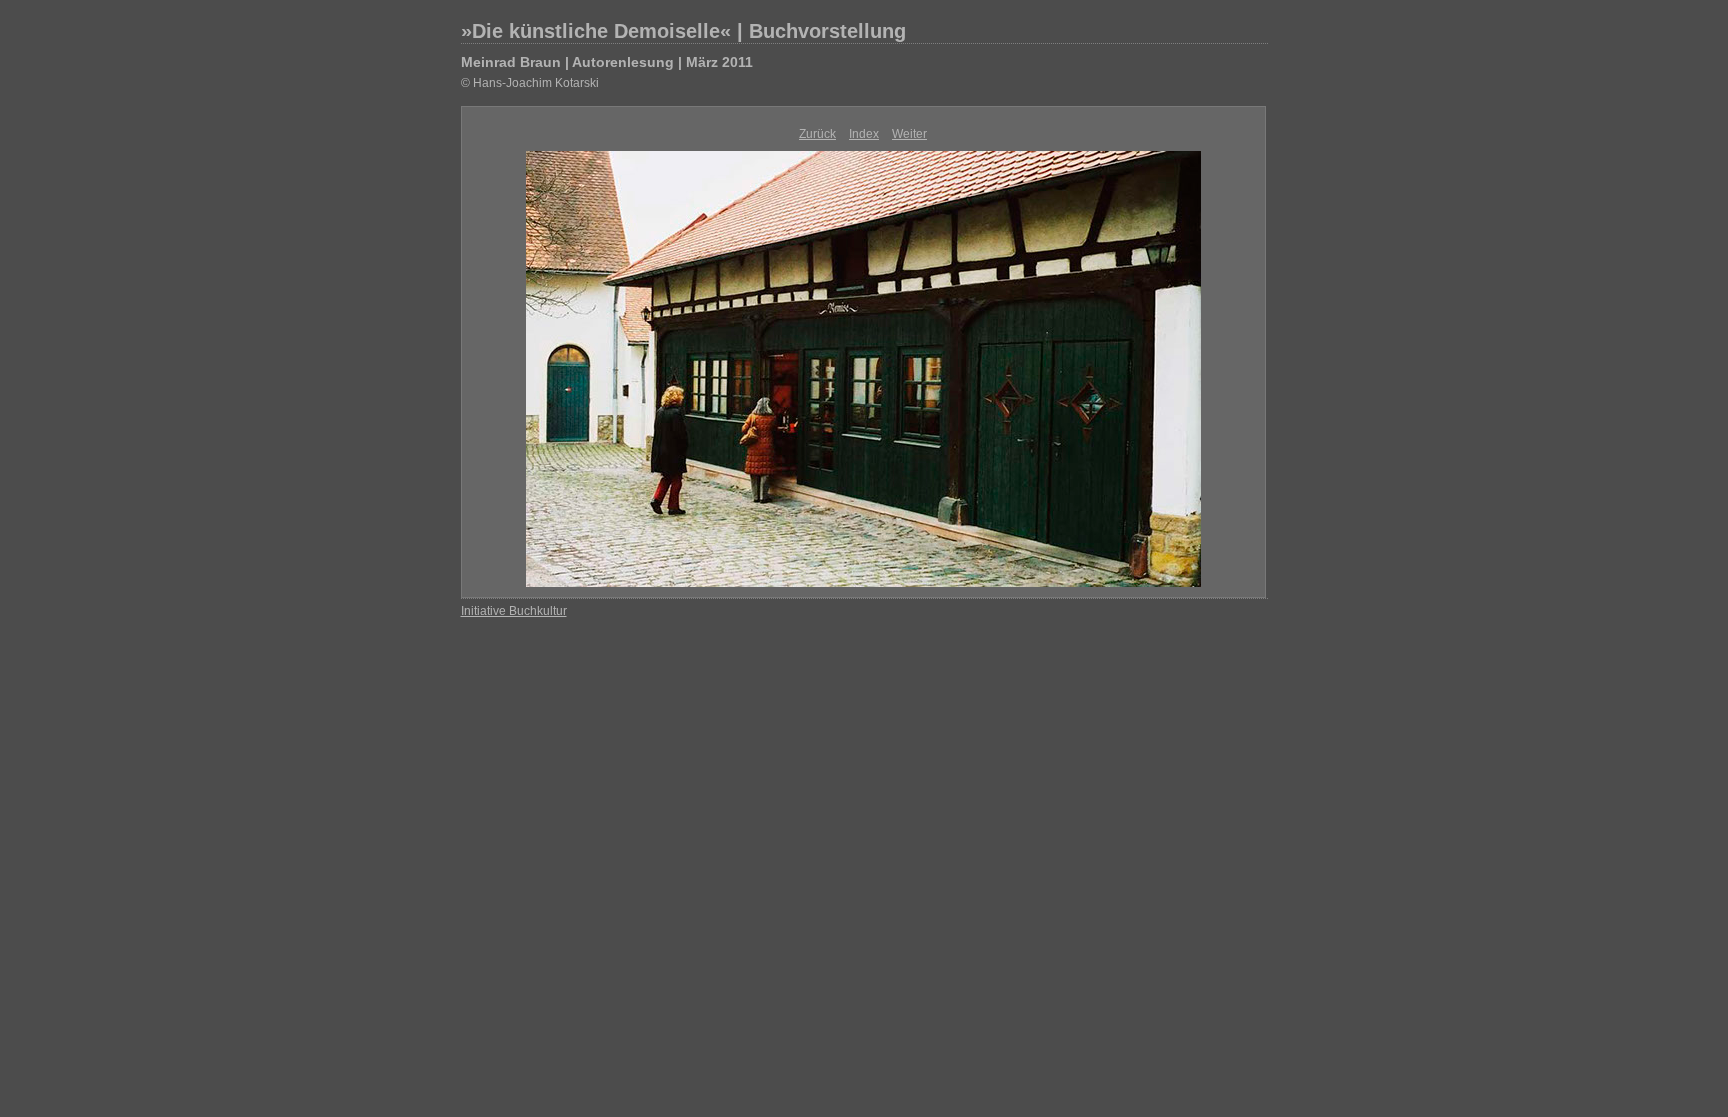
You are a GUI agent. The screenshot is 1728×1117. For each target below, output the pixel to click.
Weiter (909, 134)
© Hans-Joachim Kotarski (530, 83)
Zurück (817, 134)
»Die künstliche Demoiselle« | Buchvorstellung (683, 31)
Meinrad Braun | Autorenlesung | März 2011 (607, 62)
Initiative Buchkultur (514, 611)
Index (864, 134)
